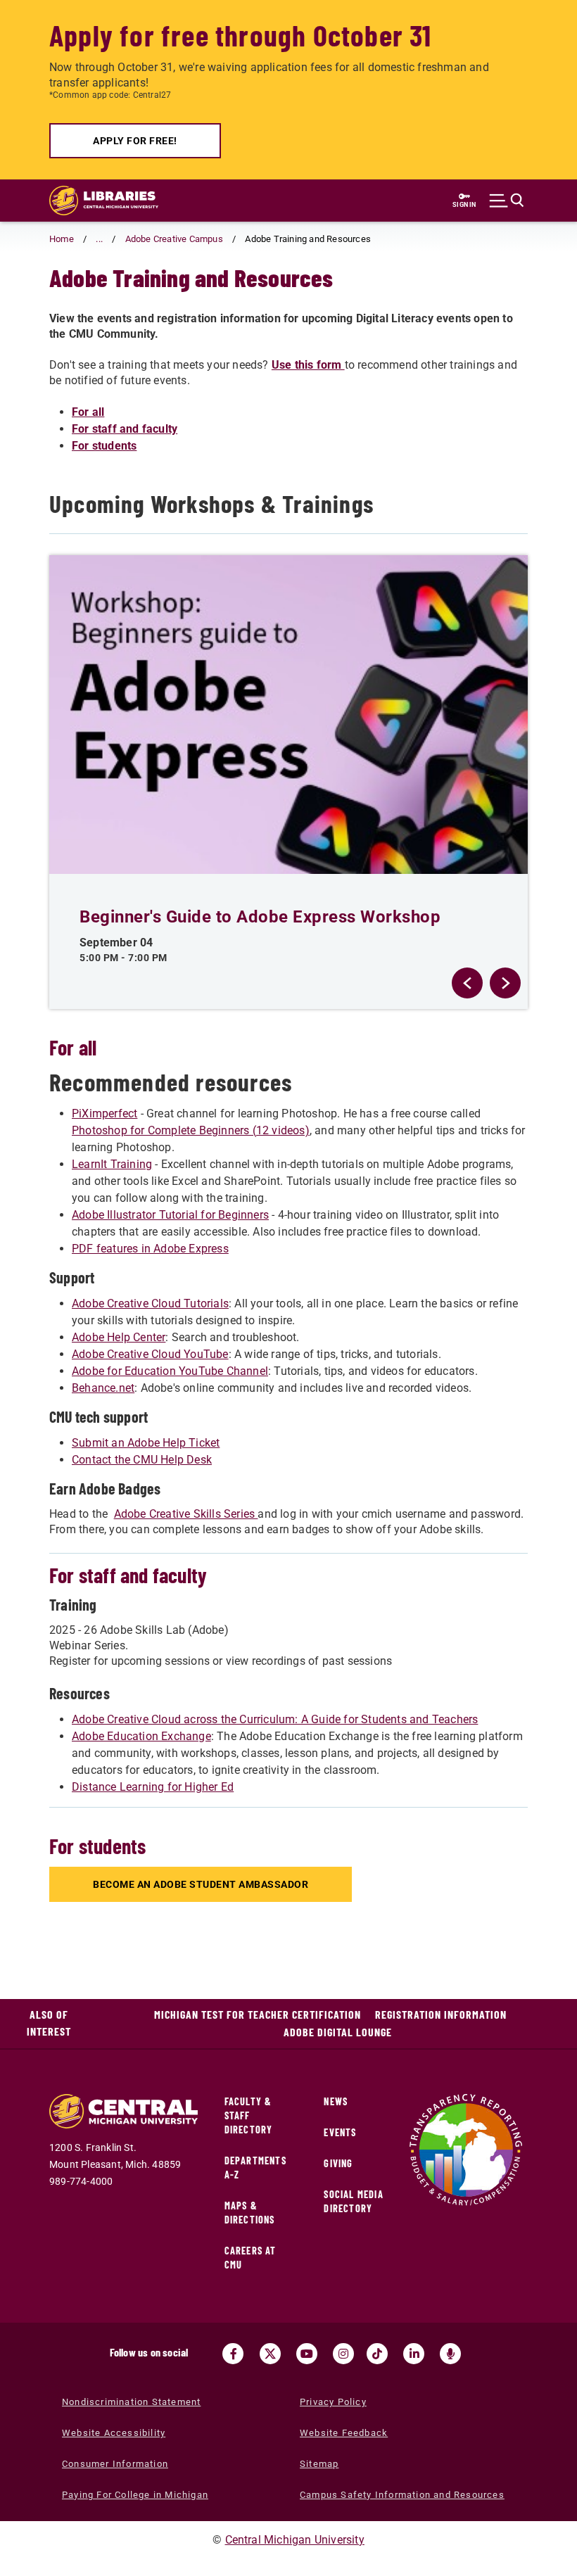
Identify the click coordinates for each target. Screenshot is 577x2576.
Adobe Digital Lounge (338, 2032)
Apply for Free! (135, 141)
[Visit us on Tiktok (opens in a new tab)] (377, 2354)
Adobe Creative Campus (174, 239)
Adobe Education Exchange (141, 1736)
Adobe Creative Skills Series (186, 1514)
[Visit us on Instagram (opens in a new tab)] (343, 2354)
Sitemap (319, 2464)
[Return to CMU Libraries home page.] (104, 201)
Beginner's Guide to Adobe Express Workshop (260, 917)
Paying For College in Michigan (135, 2495)
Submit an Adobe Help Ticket (146, 1443)
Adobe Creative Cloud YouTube (150, 1354)
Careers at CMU (251, 2258)
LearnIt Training (112, 1164)
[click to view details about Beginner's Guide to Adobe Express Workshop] (288, 715)
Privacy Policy (333, 2402)
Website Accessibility (114, 2433)
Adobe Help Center (119, 1337)
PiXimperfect (104, 1113)
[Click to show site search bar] (507, 201)
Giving (338, 2163)
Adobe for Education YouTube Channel (170, 1371)
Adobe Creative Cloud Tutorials (150, 1303)
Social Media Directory (353, 2201)
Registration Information (441, 2014)
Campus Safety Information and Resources (402, 2495)
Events (340, 2132)
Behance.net (103, 1388)
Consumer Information (115, 2464)
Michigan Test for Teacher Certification (258, 2014)
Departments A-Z (255, 2168)
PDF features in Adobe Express (150, 1249)
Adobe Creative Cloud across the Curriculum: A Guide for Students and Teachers (275, 1719)
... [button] (99, 239)
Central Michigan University (295, 2540)
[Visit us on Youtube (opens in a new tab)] (307, 2354)
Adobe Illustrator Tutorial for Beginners (170, 1215)
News (336, 2101)
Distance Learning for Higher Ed (153, 1787)
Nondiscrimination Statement (131, 2402)
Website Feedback (344, 2433)
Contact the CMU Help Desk (142, 1460)
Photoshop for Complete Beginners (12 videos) (191, 1130)
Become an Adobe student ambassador (201, 1884)
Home (62, 239)
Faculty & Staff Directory (249, 2115)
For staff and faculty (125, 429)
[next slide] (505, 983)
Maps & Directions (250, 2213)
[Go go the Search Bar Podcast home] (450, 2354)
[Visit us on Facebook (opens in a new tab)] (233, 2354)
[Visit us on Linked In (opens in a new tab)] (414, 2354)
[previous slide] (467, 983)
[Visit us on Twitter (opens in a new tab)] (270, 2354)
